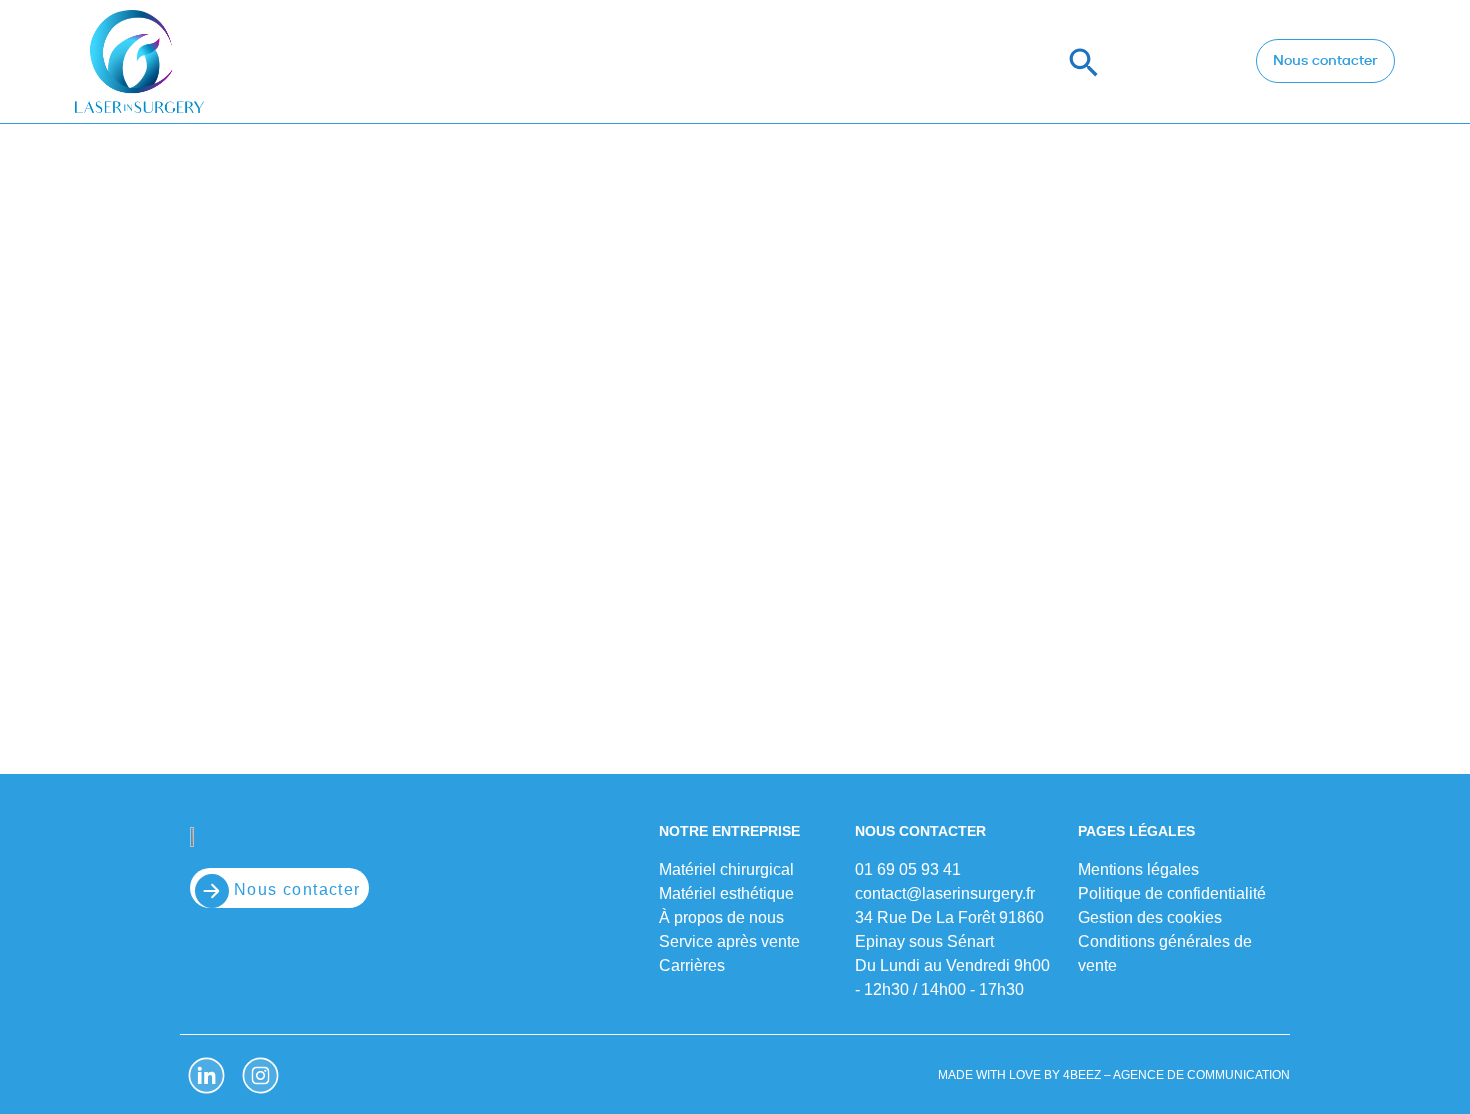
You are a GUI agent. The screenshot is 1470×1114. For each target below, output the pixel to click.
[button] (1084, 62)
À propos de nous (865, 61)
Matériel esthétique (666, 61)
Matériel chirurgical (454, 61)
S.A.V (1002, 61)
